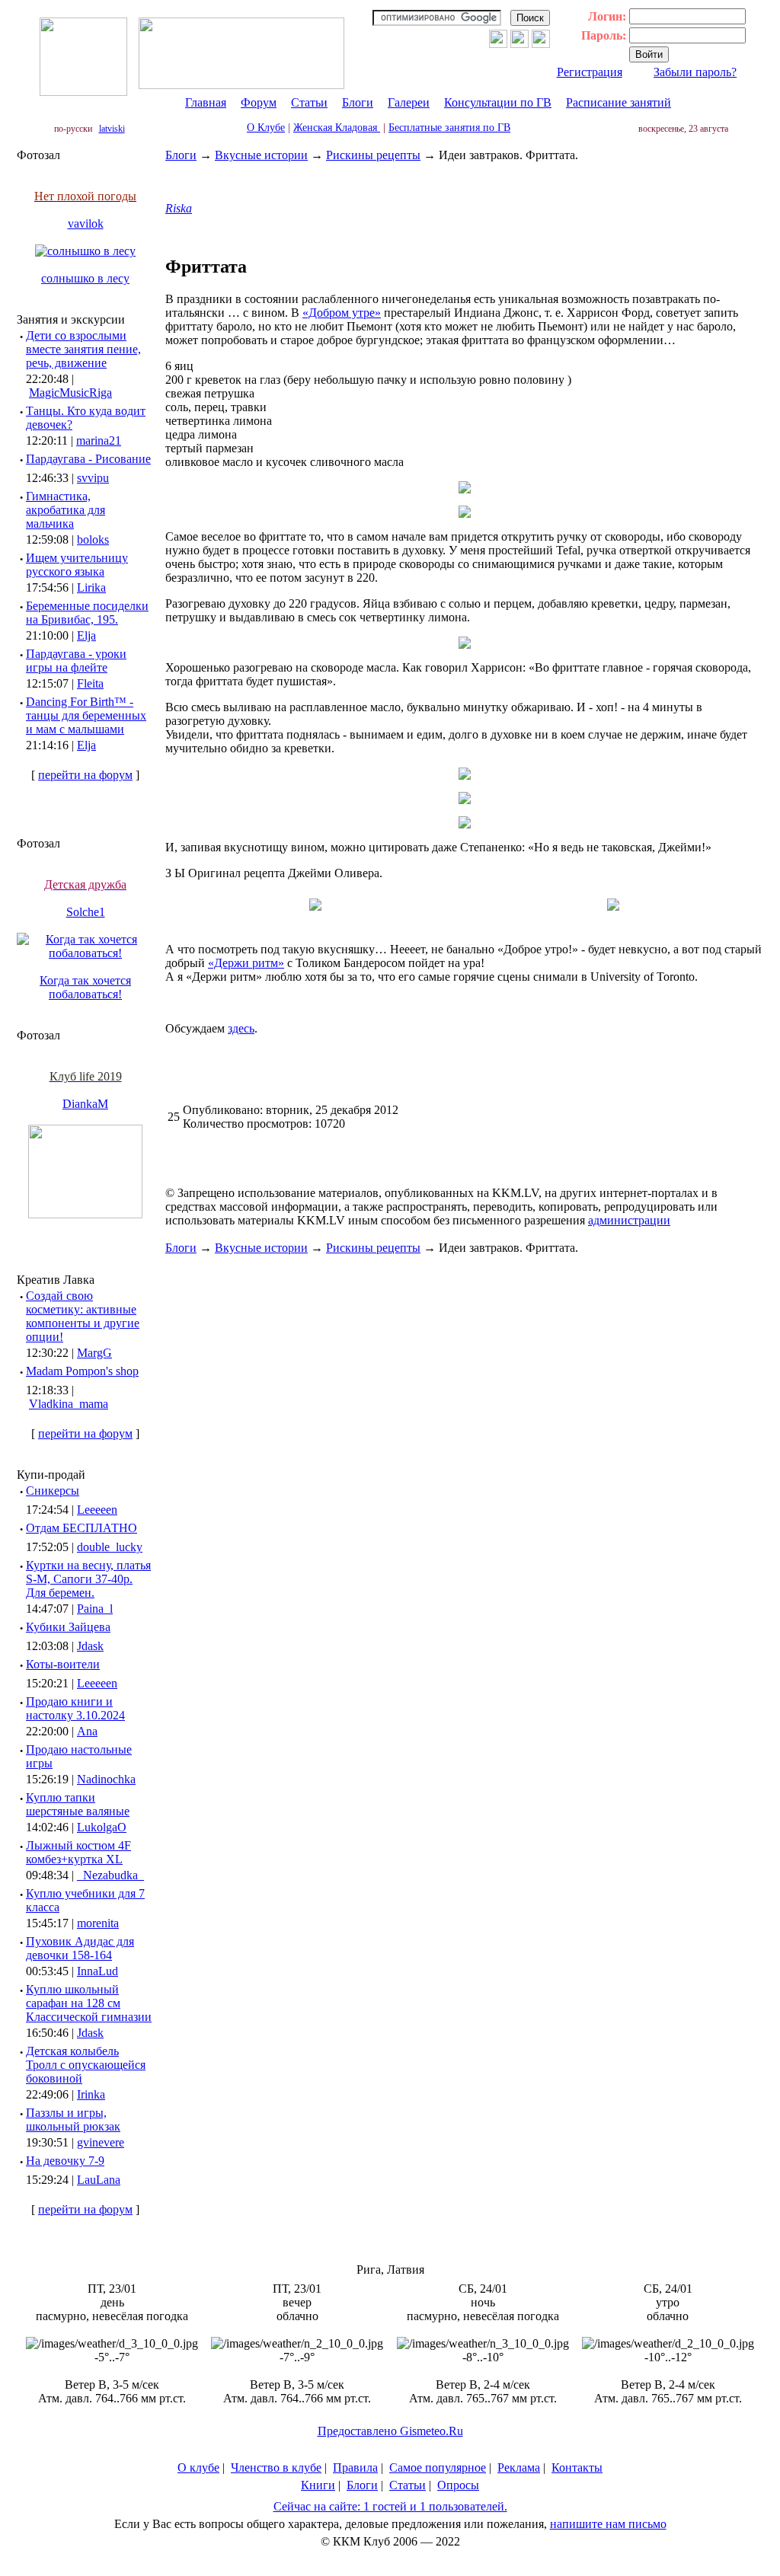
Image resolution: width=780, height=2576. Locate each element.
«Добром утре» (342, 313)
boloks (93, 539)
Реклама (519, 2467)
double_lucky (110, 1547)
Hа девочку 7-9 (65, 2161)
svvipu (93, 478)
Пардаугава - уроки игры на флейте (76, 661)
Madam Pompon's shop (82, 1371)
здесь (241, 1028)
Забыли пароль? (695, 72)
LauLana (99, 2180)
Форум (259, 102)
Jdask (90, 1646)
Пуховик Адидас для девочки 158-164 (80, 1948)
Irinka (91, 2094)
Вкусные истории (261, 155)
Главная (206, 102)
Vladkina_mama (69, 1404)
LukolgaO (102, 1827)
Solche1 (86, 912)
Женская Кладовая (337, 128)
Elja (86, 635)
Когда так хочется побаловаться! (85, 987)
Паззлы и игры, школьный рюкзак (73, 2120)
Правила (355, 2467)
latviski (112, 129)
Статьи (309, 102)
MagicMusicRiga (70, 393)
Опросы (458, 2485)
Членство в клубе (276, 2467)
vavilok (86, 223)
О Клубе (266, 128)
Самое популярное (438, 2467)
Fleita (90, 683)
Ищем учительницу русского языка (77, 565)
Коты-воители (63, 1664)
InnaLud (97, 1971)
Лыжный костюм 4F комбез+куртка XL (78, 1852)
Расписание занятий (619, 102)
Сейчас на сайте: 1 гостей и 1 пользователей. (390, 2506)
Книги (318, 2485)
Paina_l (95, 1609)
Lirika (91, 587)
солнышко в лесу (85, 278)
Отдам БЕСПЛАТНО (82, 1528)
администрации (629, 1220)
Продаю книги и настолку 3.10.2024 (75, 1708)
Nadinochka (106, 1779)
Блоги (358, 102)
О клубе (198, 2467)
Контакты (577, 2467)
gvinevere (101, 2142)
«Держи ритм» (246, 963)
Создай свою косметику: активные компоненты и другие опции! (83, 1316)
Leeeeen (97, 1510)
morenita (98, 1923)
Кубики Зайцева (68, 1627)
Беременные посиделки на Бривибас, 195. (87, 613)
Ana (87, 1731)
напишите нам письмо (608, 2524)
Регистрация (590, 72)
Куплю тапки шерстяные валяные (78, 1804)
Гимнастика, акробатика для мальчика (66, 510)
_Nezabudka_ (110, 1875)
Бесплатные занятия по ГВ (449, 128)
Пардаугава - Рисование (88, 459)
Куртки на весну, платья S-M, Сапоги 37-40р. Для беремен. (88, 1579)
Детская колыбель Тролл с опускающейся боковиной (86, 2065)
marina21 (99, 441)
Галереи (409, 102)
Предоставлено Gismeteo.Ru (390, 2431)
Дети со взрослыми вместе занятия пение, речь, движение (83, 349)
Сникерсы (53, 1491)
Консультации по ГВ (498, 102)
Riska (179, 208)
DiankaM (85, 1104)
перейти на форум (85, 775)
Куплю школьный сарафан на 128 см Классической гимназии (89, 2003)
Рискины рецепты (373, 155)
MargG (94, 1353)
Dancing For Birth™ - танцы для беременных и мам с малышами (86, 715)
